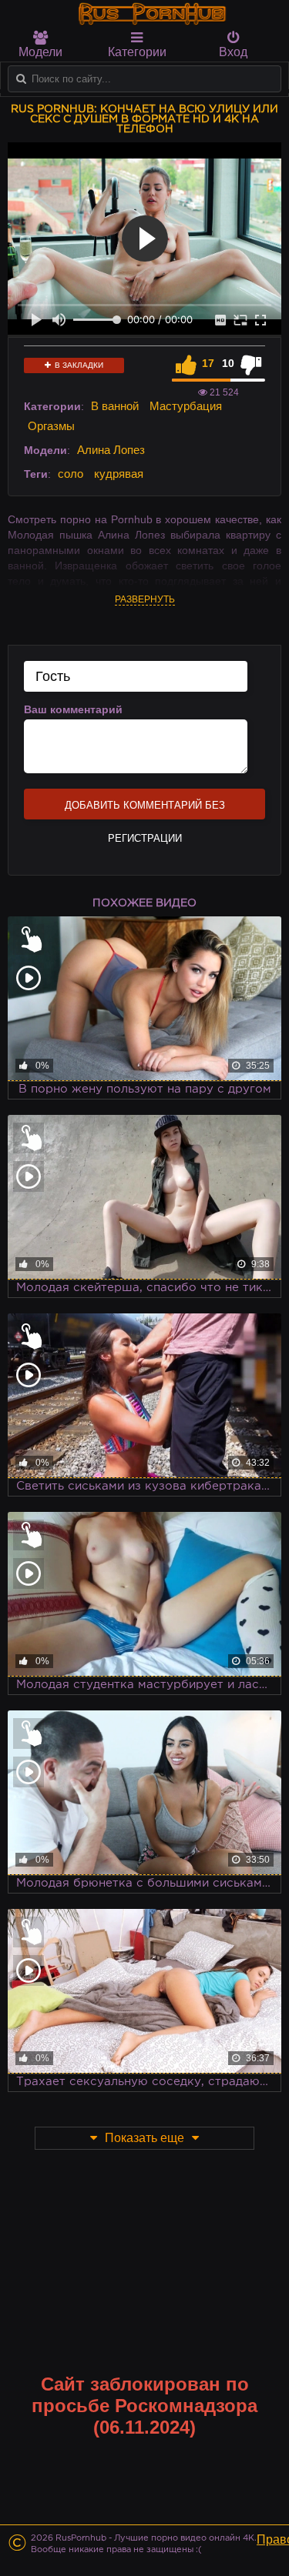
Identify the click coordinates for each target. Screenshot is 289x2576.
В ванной (115, 406)
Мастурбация (186, 406)
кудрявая (119, 474)
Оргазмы (51, 426)
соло (71, 474)
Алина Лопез (111, 450)
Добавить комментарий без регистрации (145, 809)
